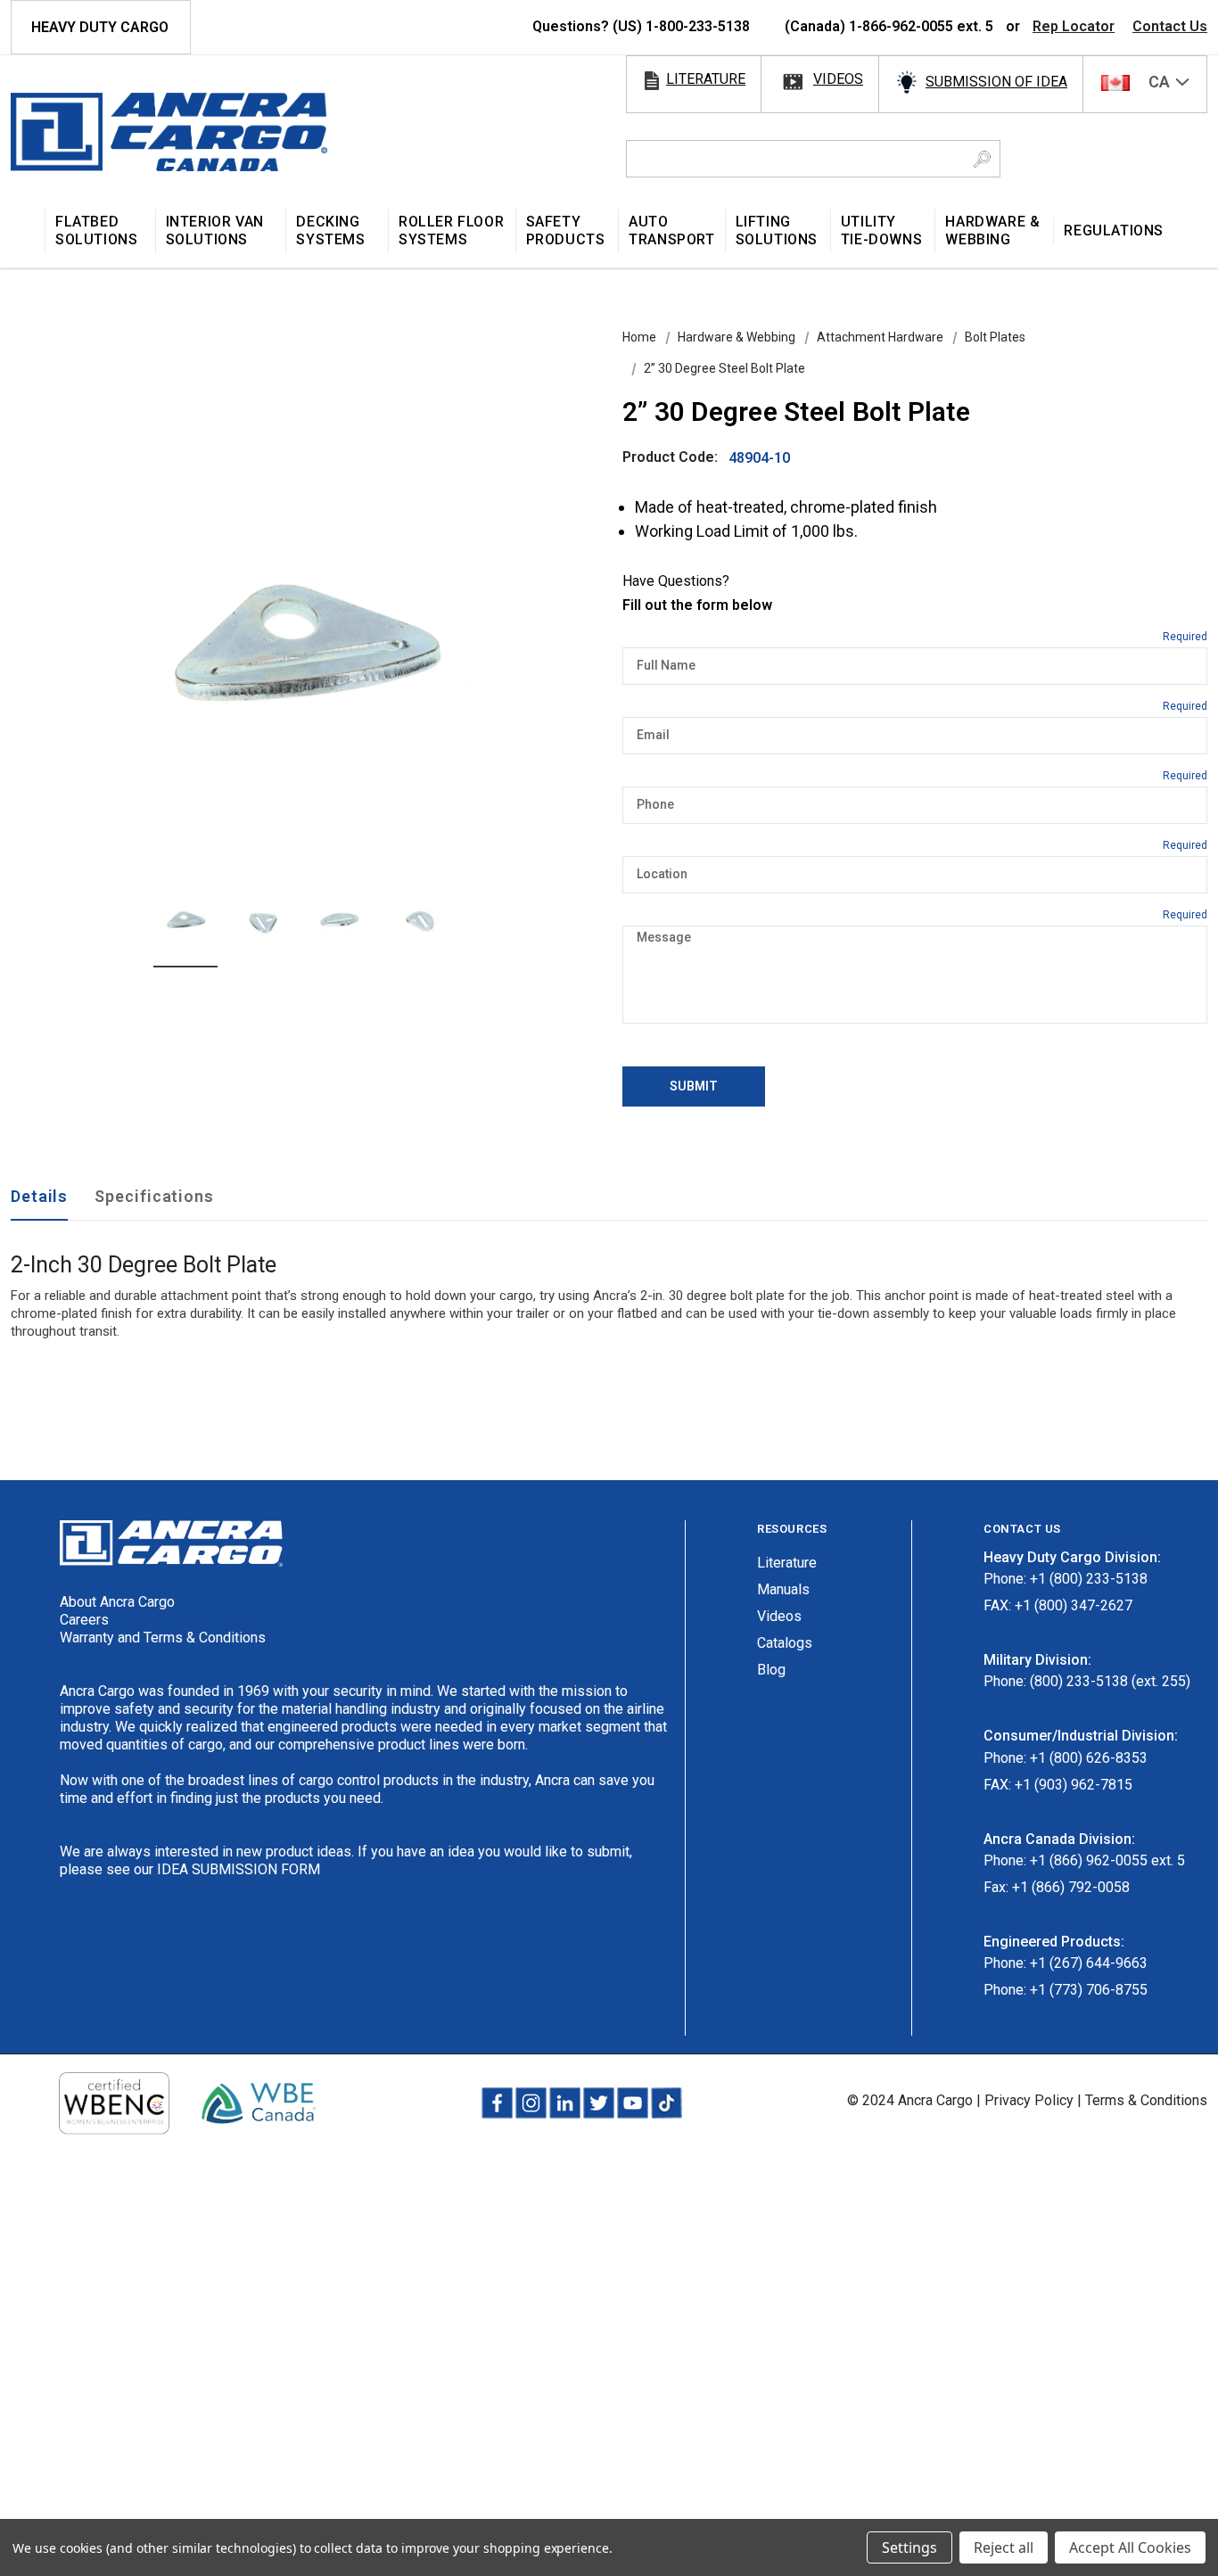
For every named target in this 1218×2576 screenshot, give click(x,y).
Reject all (1004, 2547)
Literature (787, 1563)
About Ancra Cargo (117, 1602)
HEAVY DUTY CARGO (100, 27)
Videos (779, 1616)
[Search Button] (982, 159)
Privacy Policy (1029, 2100)
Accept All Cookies (1130, 2547)
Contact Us (1170, 26)
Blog (771, 1670)
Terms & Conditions (1146, 2100)
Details (39, 1196)
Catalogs (785, 1643)
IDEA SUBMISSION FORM (239, 1869)
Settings (909, 2547)
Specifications (154, 1196)
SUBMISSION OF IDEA (996, 82)
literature (706, 79)
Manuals (783, 1589)
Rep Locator (1074, 26)
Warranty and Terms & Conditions (163, 1638)
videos (838, 79)
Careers (84, 1620)
